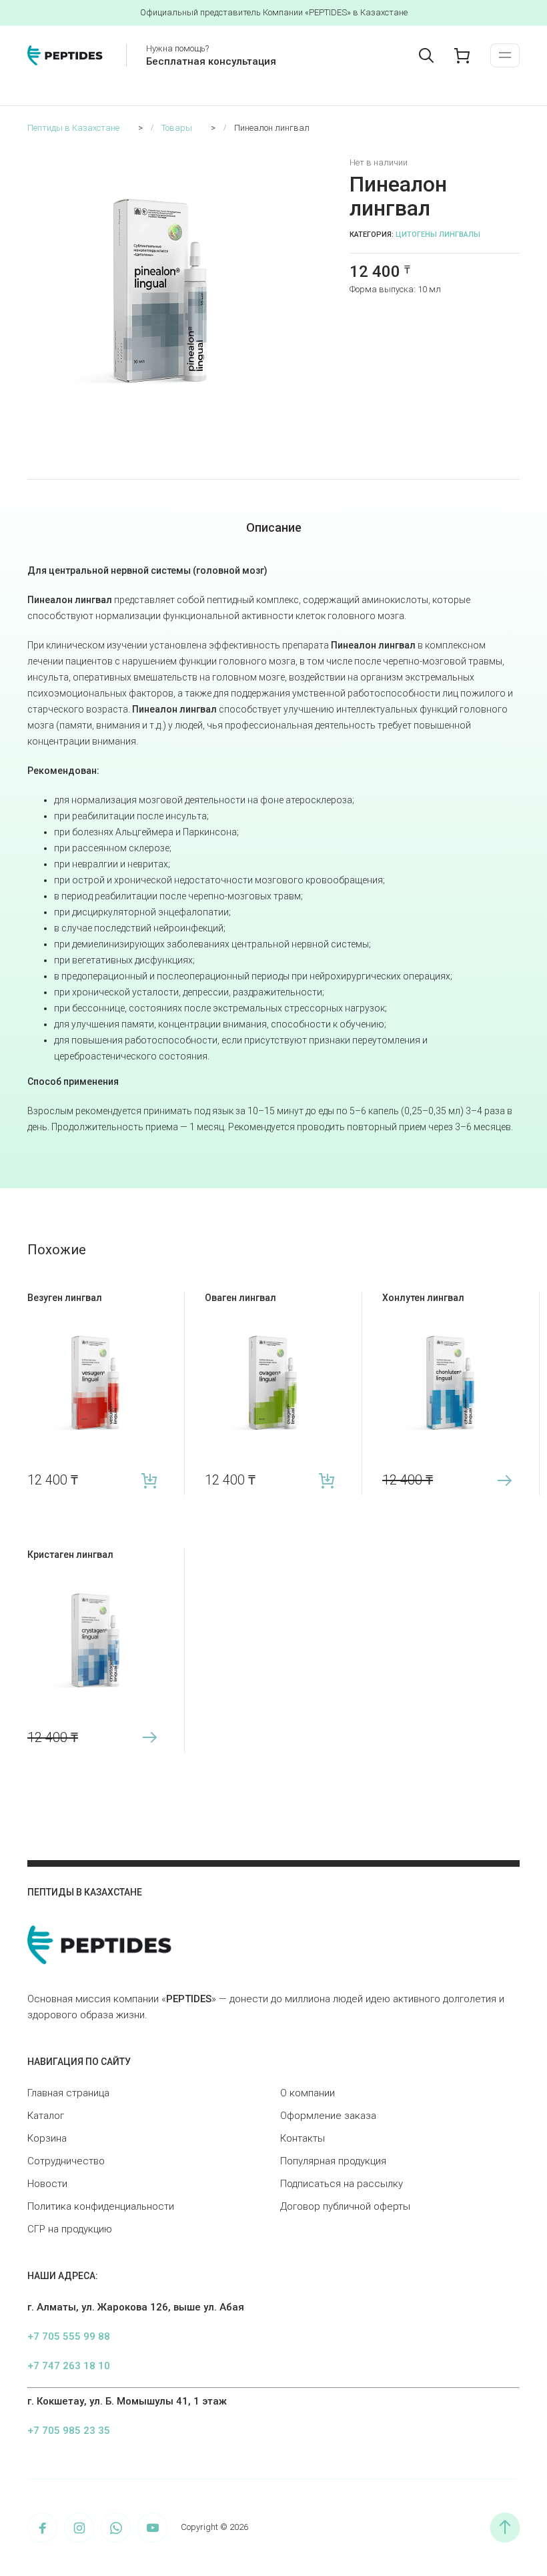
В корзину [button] (150, 1480)
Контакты (303, 2138)
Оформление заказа (328, 2116)
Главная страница (68, 2093)
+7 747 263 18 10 (69, 2366)
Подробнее (505, 1480)
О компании (308, 2093)
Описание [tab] (274, 527)
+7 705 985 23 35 (69, 2431)
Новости (47, 2184)
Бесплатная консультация (211, 61)
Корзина (47, 2138)
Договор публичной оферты (345, 2206)
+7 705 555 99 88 (69, 2336)
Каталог (46, 2116)
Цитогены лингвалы (438, 235)
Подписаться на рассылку (342, 2184)
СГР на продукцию (70, 2229)
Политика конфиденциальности (101, 2206)
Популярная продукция (333, 2161)
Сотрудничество (66, 2161)
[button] (288, 165)
